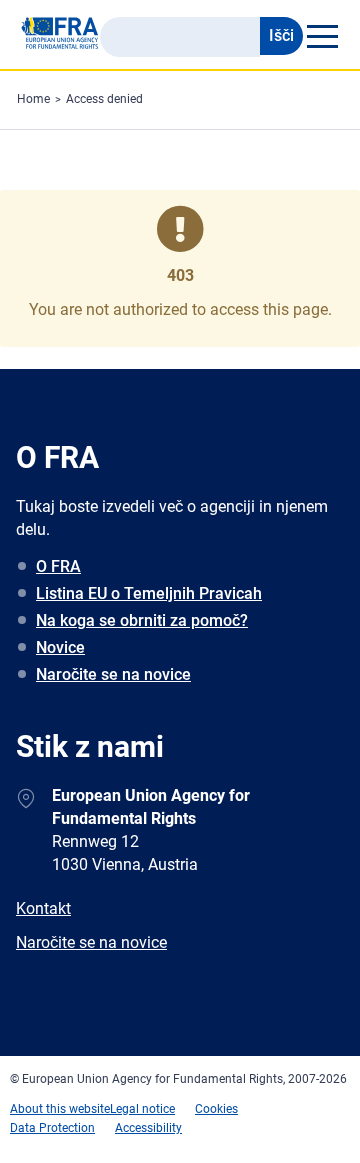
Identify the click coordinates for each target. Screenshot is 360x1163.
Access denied (104, 99)
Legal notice (142, 1109)
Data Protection (52, 1128)
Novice (60, 647)
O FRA (58, 566)
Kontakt (43, 908)
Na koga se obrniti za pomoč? (142, 620)
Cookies (216, 1109)
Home (33, 99)
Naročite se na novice (113, 674)
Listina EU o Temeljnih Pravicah (149, 593)
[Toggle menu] (321, 36)
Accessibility (148, 1128)
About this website (60, 1109)
